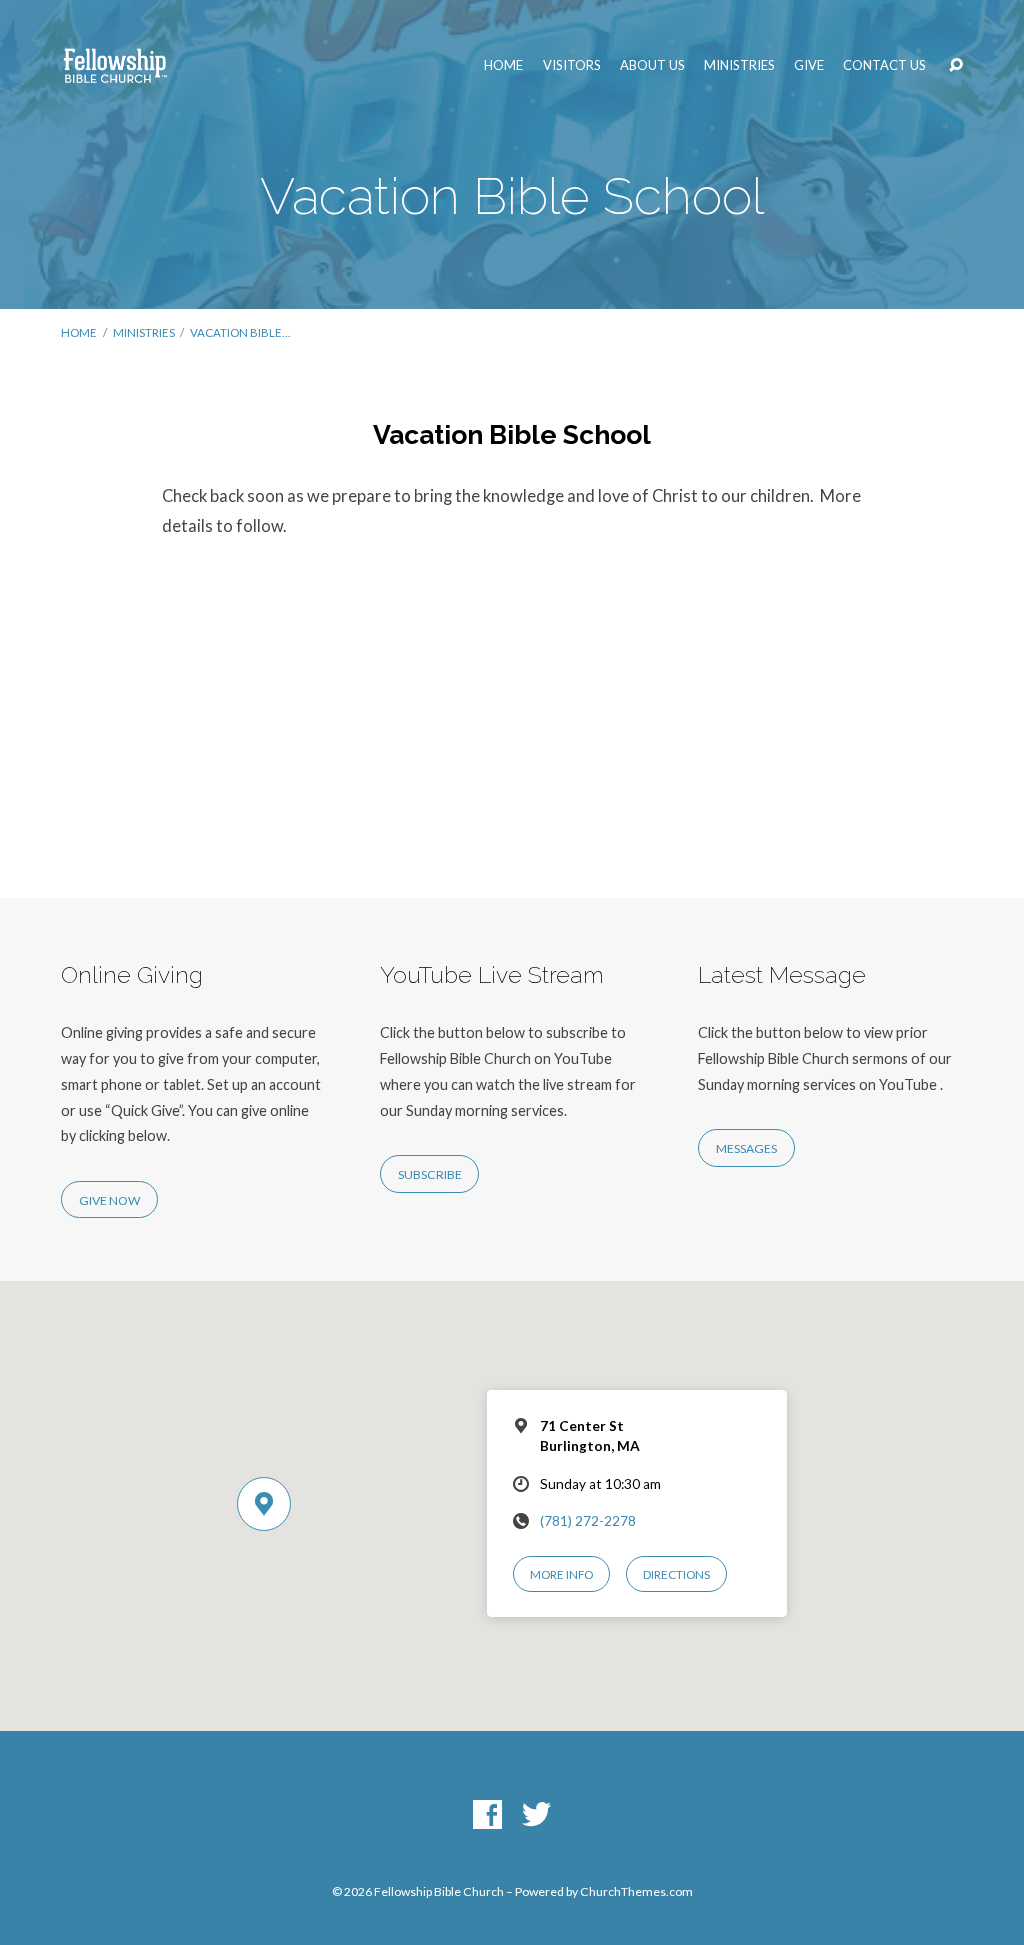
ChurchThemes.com (636, 1891)
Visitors (572, 65)
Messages (746, 1148)
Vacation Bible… (240, 332)
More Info (561, 1574)
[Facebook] (487, 1815)
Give (809, 65)
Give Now (109, 1200)
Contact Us (884, 65)
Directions (676, 1574)
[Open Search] (956, 66)
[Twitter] (536, 1815)
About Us (652, 65)
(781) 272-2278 (588, 1521)
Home (503, 65)
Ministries (739, 65)
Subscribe (430, 1174)
